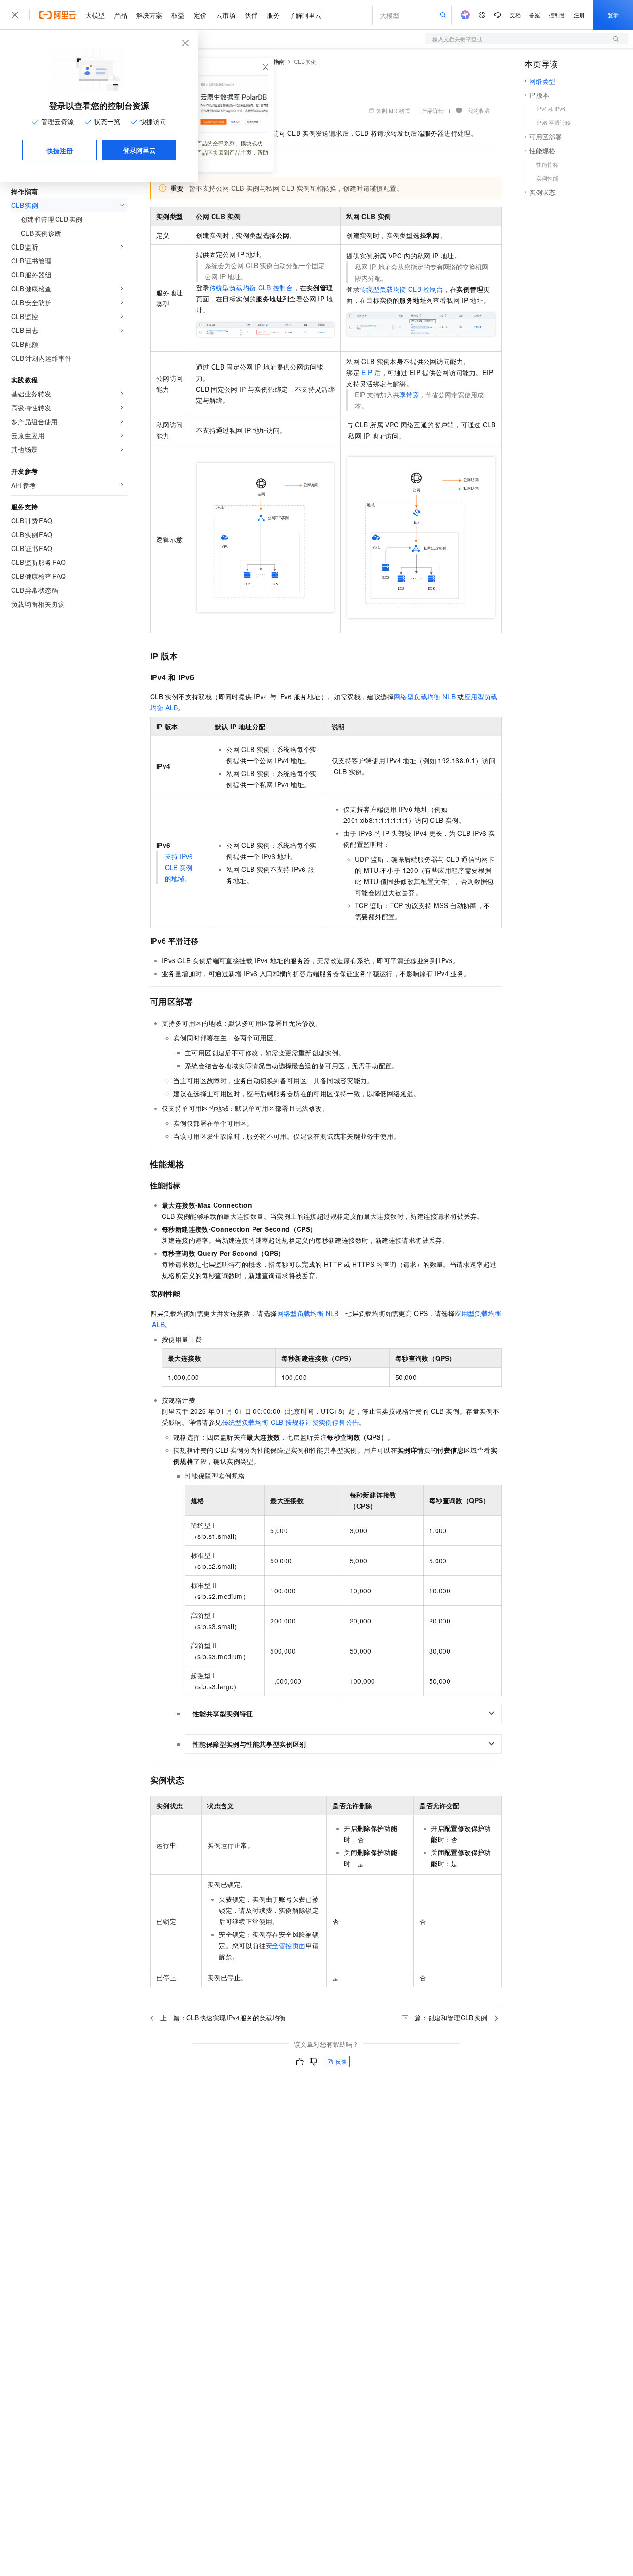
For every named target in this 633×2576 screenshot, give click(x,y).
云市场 (226, 15)
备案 (535, 15)
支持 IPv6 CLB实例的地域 (179, 867)
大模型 (95, 15)
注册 (579, 15)
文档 (515, 15)
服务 (273, 15)
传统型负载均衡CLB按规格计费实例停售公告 (291, 1422)
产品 (120, 15)
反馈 (341, 2061)
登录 (613, 15)
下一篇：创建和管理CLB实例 (445, 2018)
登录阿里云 (139, 150)
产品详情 (433, 110)
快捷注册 (60, 150)
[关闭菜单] (15, 15)
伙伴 (251, 15)
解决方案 (149, 15)
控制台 (557, 15)
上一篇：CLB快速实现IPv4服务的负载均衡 (223, 2018)
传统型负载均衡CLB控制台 (251, 288)
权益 (178, 15)
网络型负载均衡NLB (425, 696)
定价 (200, 15)
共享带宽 (406, 395)
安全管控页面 (285, 1945)
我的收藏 (479, 110)
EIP (367, 372)
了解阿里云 (305, 15)
